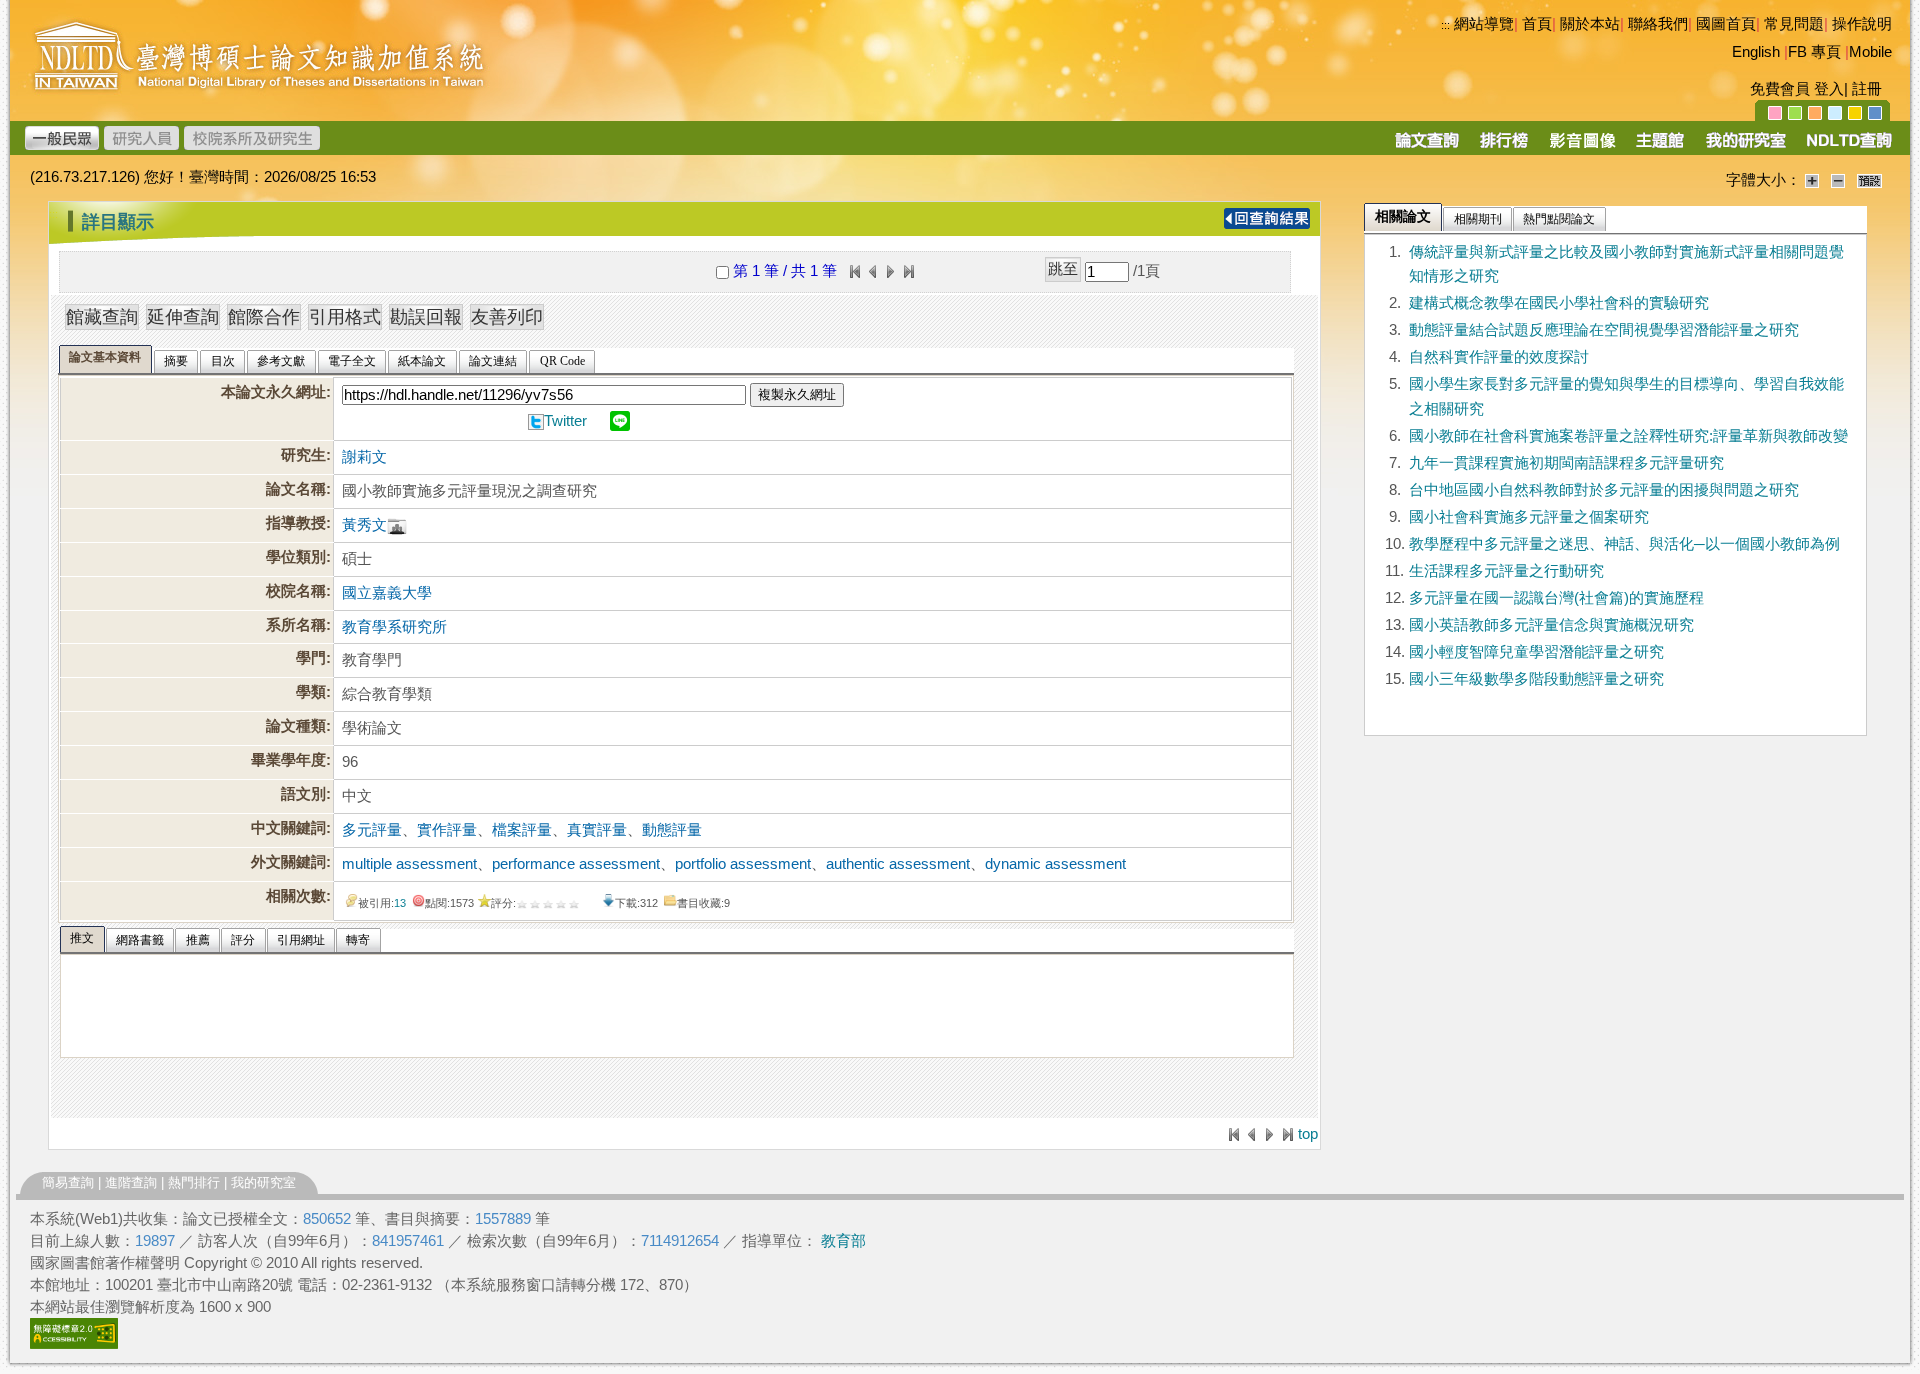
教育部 (843, 1241)
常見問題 (1794, 24)
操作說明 (1862, 24)
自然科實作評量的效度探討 (1499, 357)
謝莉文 (364, 457)
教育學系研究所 (394, 627)
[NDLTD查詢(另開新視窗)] (1847, 147)
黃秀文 (364, 525)
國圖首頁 (1726, 24)
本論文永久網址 (273, 392)
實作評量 (447, 830)
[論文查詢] (1426, 147)
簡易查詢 (68, 1182)
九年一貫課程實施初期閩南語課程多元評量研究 (1566, 463)
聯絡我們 (1658, 24)
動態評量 (672, 830)
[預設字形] (1869, 180)
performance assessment (576, 864)
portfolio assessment (743, 864)
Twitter (565, 421)
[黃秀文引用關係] (397, 525)
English (1756, 52)
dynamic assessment (1055, 864)
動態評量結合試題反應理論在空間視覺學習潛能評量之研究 (1604, 330)
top (1308, 1134)
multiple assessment (409, 864)
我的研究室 (263, 1182)
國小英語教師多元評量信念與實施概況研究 (1551, 625)
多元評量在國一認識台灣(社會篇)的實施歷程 (1556, 598)
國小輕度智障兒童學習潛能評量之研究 (1536, 652)
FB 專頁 (1814, 52)
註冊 (1867, 89)
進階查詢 (131, 1182)
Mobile (1870, 52)
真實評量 (597, 830)
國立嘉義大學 (387, 593)
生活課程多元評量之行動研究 (1506, 571)
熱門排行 (194, 1182)
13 (400, 903)
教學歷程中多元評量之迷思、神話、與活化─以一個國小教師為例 (1624, 544)
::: (1445, 25)
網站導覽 (1484, 24)
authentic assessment (898, 864)
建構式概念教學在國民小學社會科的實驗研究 (1559, 303)
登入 (1829, 89)
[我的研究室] (1745, 147)
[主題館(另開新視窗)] (1660, 147)
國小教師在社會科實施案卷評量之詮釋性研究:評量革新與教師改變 (1628, 436)
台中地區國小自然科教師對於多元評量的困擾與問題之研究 (1604, 490)
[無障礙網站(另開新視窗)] (74, 1344)
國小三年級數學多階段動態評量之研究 (1536, 679)
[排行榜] (1504, 147)
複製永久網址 (797, 394)
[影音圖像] (1582, 147)
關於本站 (1590, 24)
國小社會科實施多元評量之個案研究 (1529, 517)
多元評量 (372, 830)
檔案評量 (522, 830)
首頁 (1537, 24)
